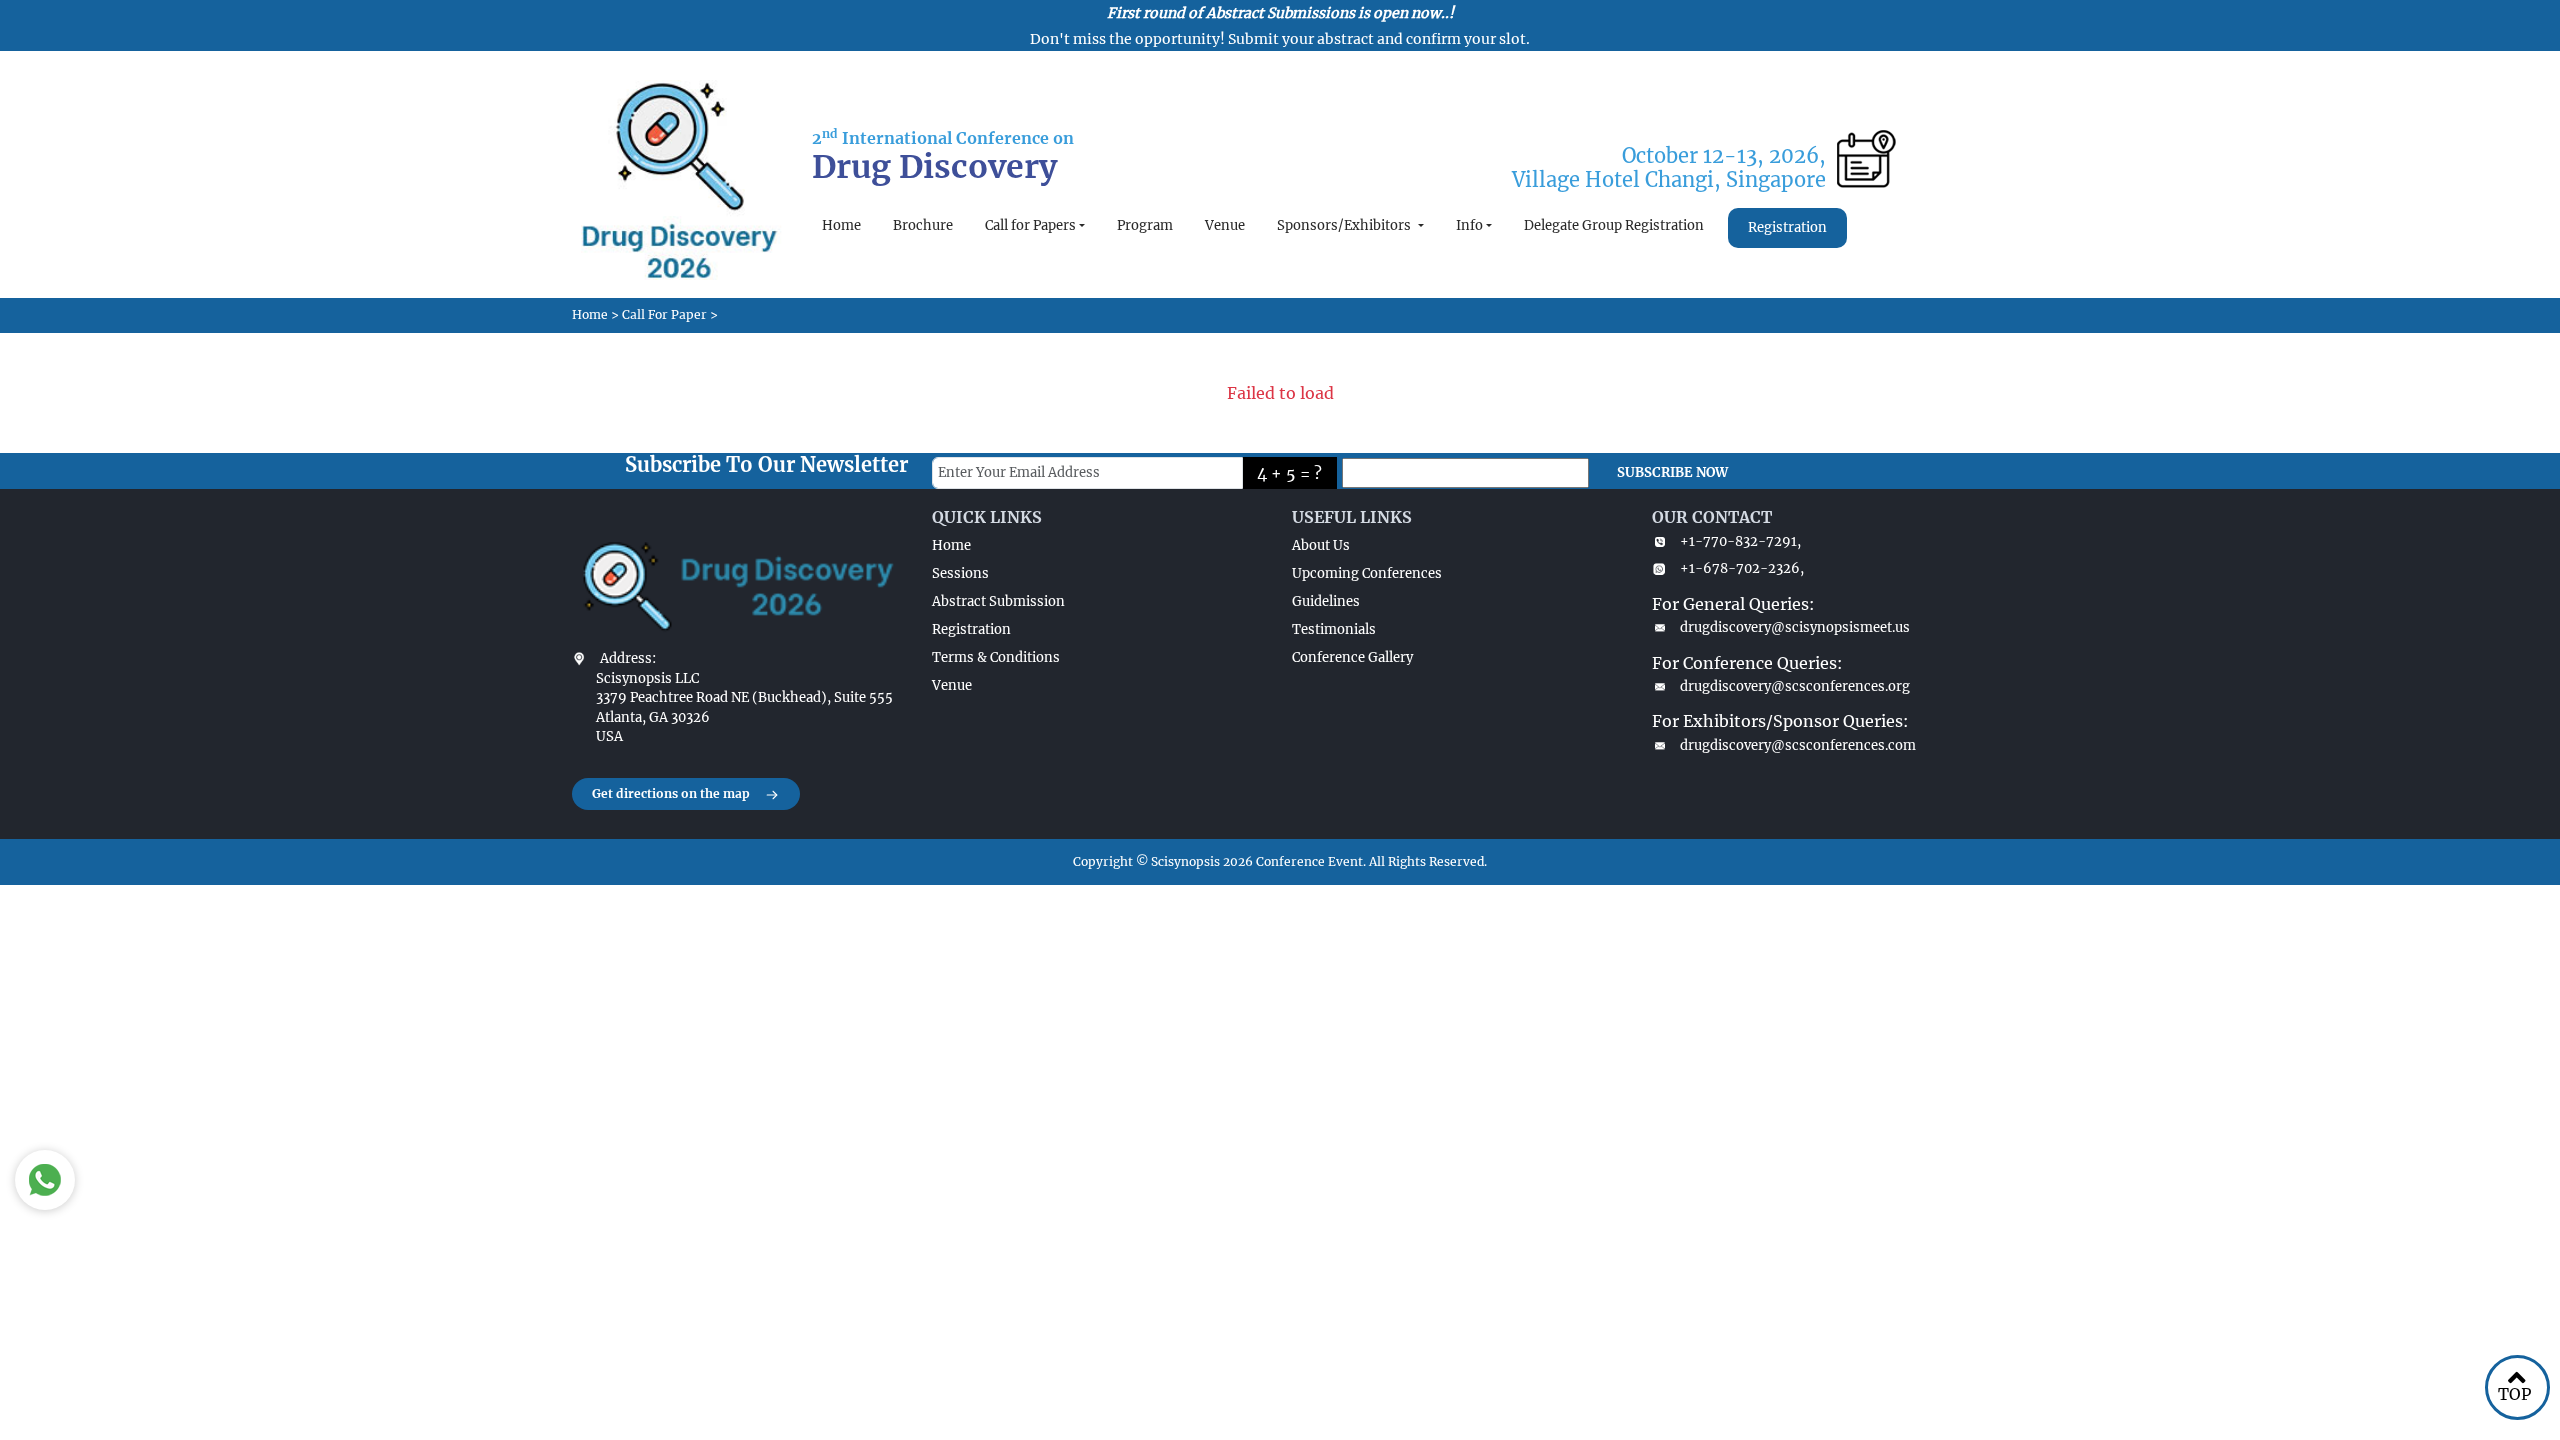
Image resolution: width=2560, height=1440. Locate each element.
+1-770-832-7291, (1740, 541)
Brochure (923, 225)
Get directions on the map (671, 793)
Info (1469, 225)
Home (841, 225)
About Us (1321, 545)
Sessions (960, 573)
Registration (1787, 227)
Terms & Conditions (996, 657)
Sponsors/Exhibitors (1345, 225)
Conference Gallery (1352, 657)
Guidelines (1326, 601)
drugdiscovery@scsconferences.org (1795, 686)
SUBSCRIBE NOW (1672, 472)
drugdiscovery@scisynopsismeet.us (1795, 627)
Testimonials (1334, 629)
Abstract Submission (998, 601)
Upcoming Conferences (1367, 573)
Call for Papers (1030, 225)
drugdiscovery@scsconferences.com (1798, 745)
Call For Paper (664, 314)
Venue (1225, 225)
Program (1145, 225)
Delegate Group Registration (1614, 225)
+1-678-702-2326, (1742, 568)
